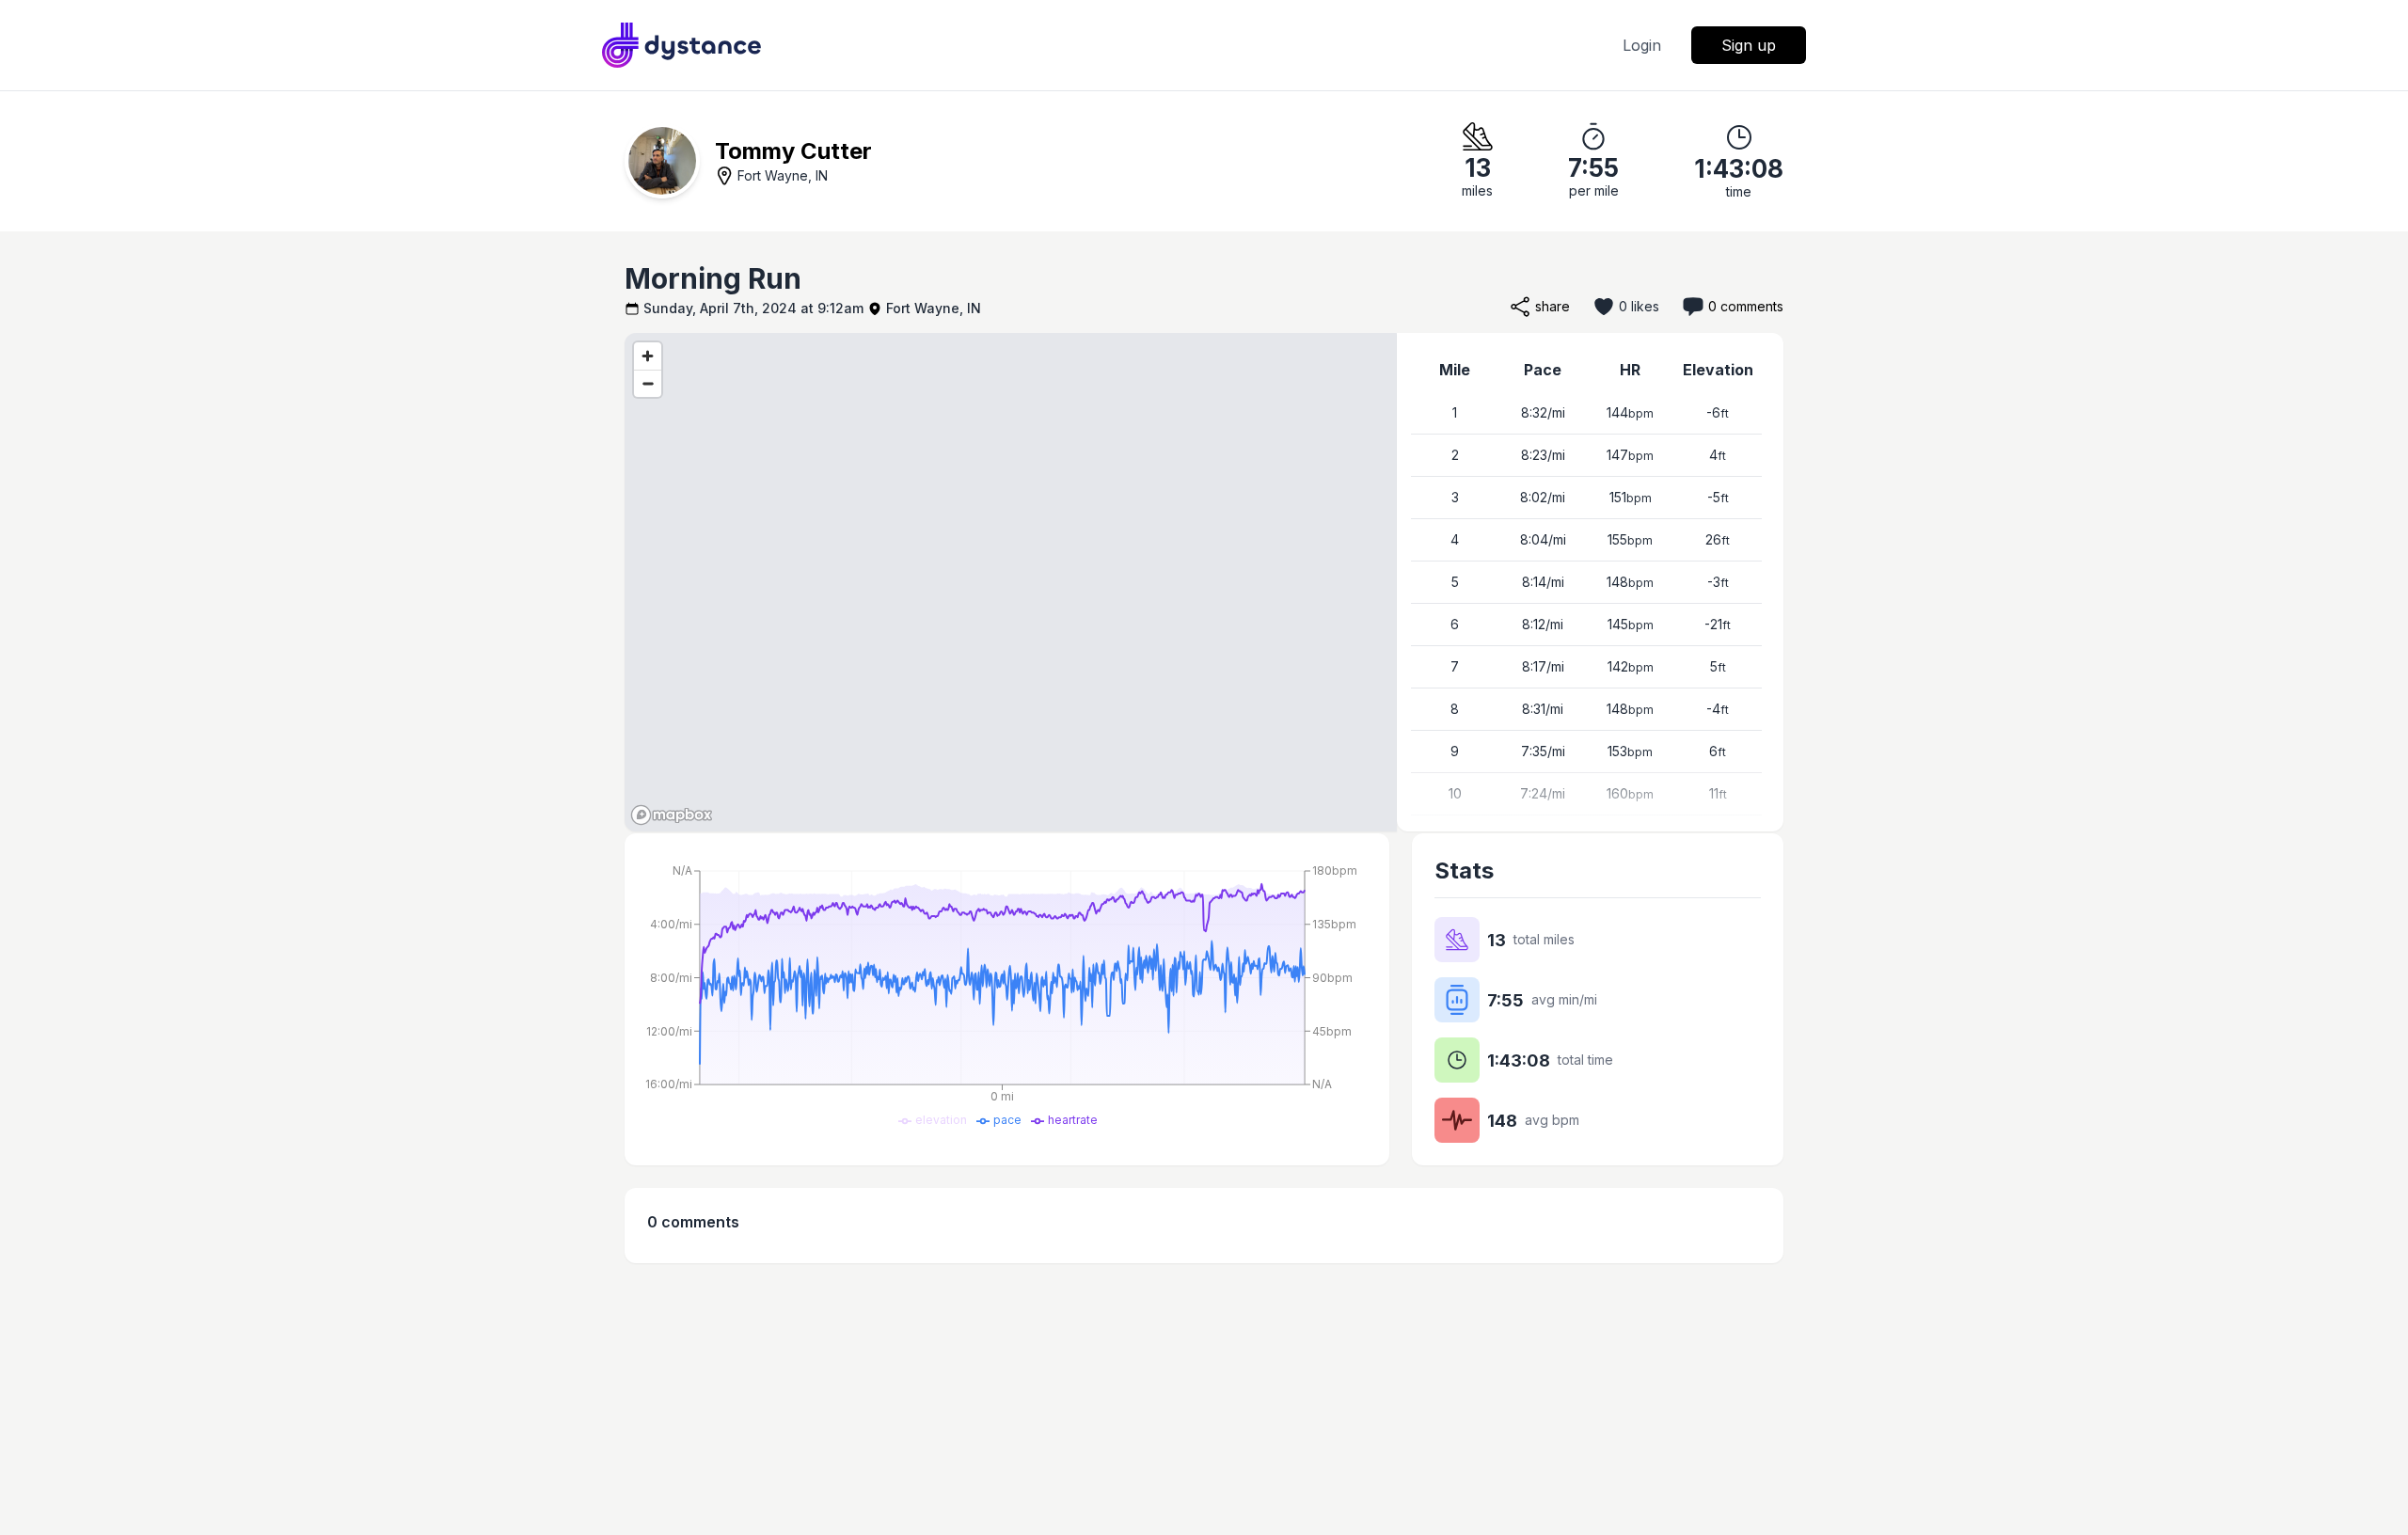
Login (1642, 45)
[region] (1011, 582)
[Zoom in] (648, 356)
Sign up (1749, 45)
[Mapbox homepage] (672, 815)
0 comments (1746, 306)
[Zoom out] (648, 383)
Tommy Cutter (793, 151)
